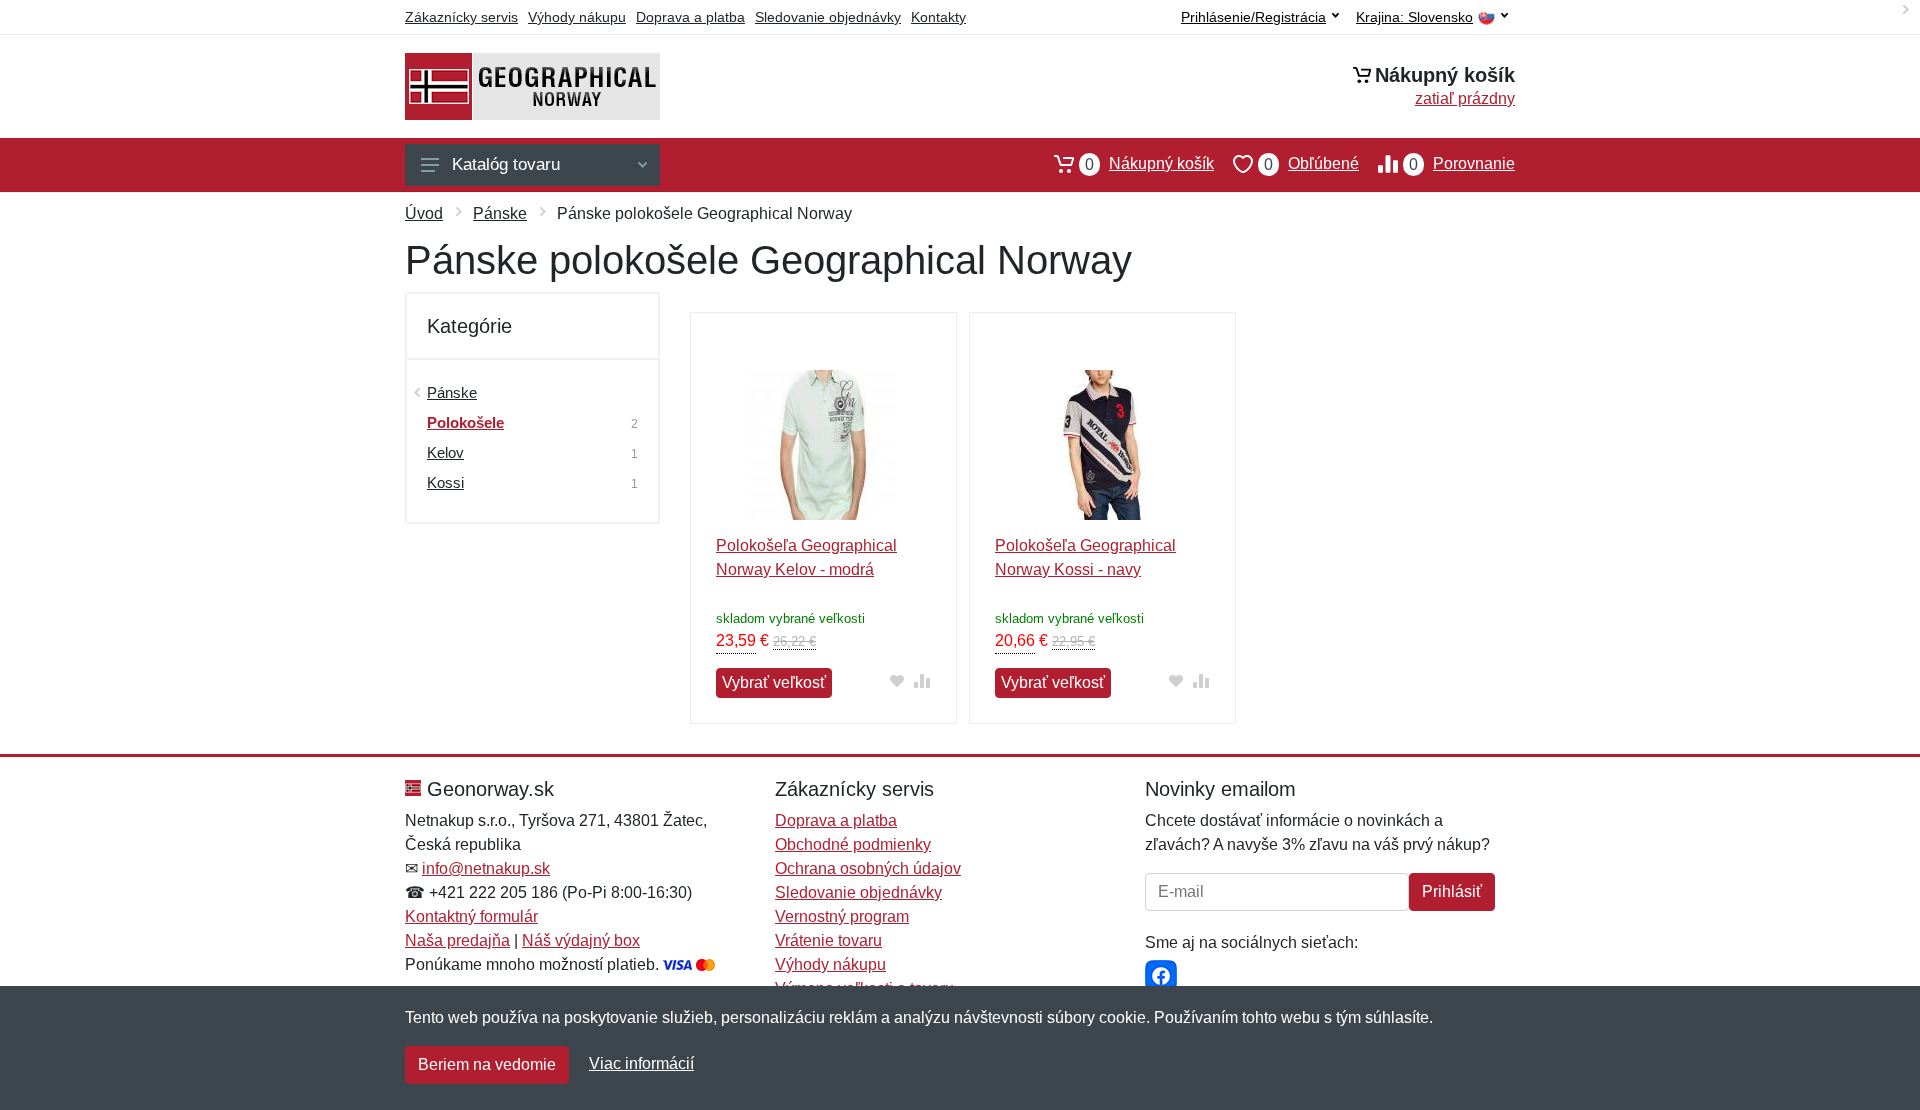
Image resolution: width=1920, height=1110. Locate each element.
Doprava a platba (690, 17)
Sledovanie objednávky (828, 17)
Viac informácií (641, 1063)
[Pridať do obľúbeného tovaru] (897, 680)
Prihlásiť (1452, 891)
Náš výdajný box (581, 940)
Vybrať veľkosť (774, 682)
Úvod (424, 213)
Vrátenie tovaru (828, 940)
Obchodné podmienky (853, 844)
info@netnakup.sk (486, 868)
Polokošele (465, 422)
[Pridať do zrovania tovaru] (922, 680)
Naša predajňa (457, 940)
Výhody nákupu (577, 17)
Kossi (445, 482)
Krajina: (1414, 17)
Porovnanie (1462, 164)
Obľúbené (1311, 164)
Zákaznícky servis (461, 17)
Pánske (500, 213)
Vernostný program (842, 916)
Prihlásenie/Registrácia (1253, 17)
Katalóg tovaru (506, 164)
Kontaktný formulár (471, 916)
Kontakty (938, 17)
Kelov (445, 452)
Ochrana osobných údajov (868, 868)
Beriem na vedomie (487, 1064)
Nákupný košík (1149, 164)
